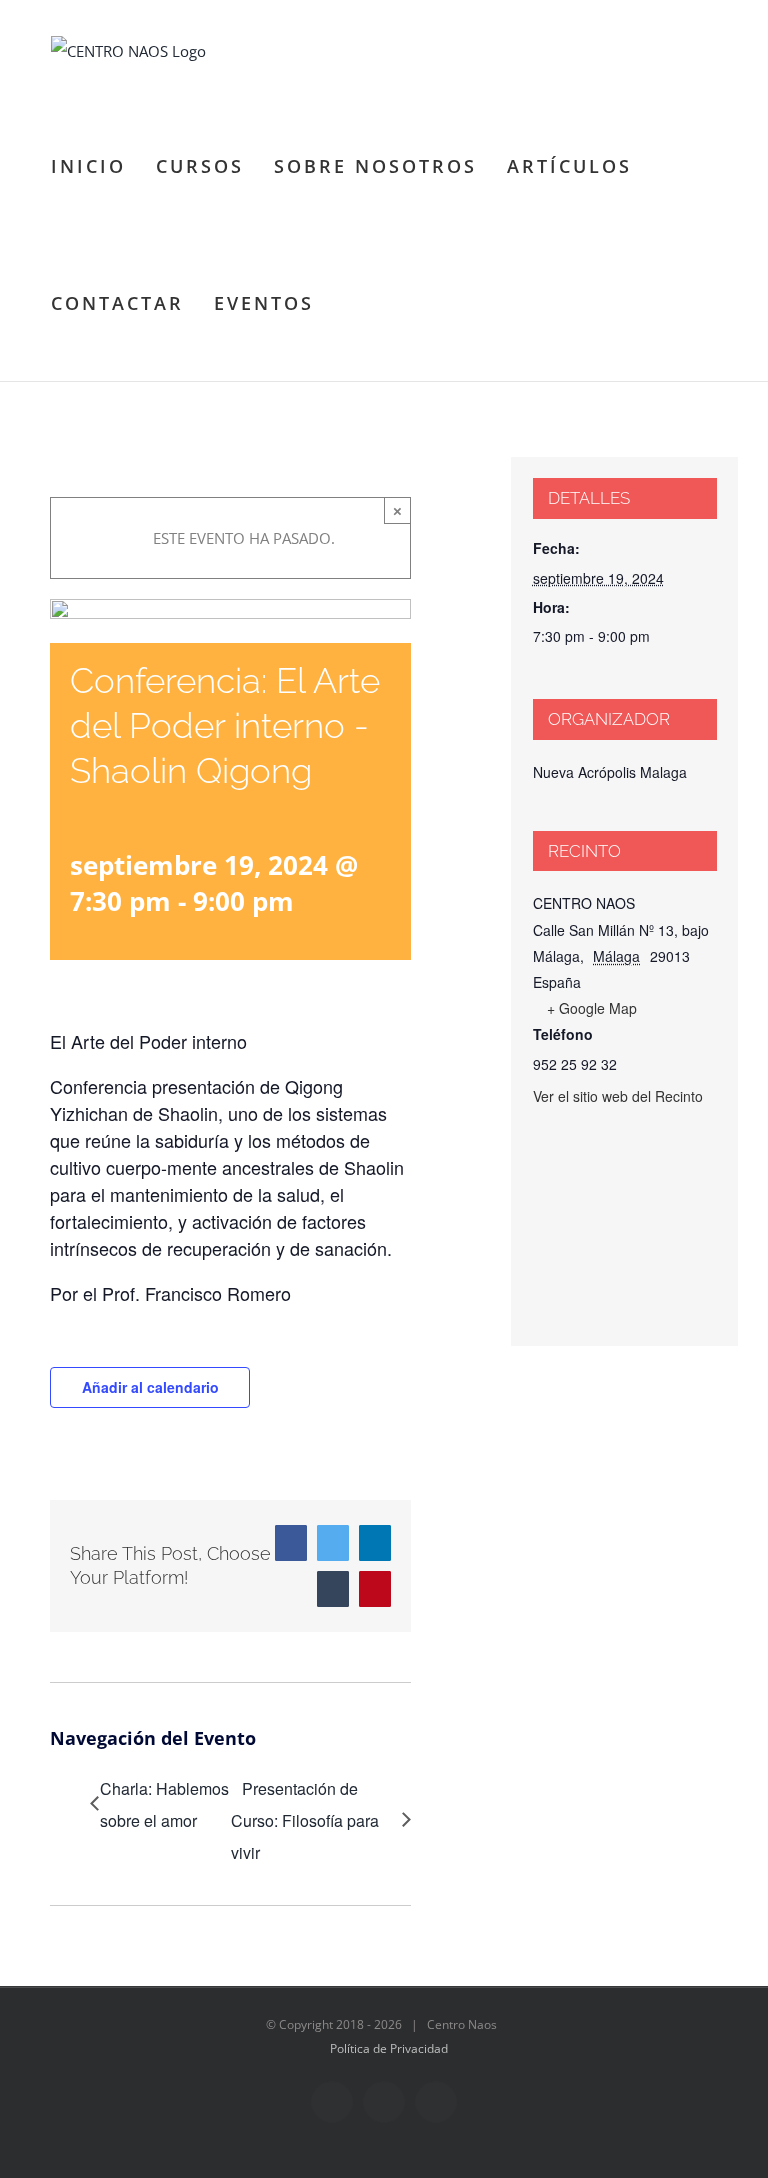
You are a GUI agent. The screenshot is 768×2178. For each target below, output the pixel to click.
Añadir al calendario (150, 1387)
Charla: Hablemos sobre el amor (164, 1804)
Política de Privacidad (389, 2048)
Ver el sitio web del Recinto (618, 1096)
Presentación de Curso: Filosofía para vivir (305, 1820)
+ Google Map (592, 1008)
